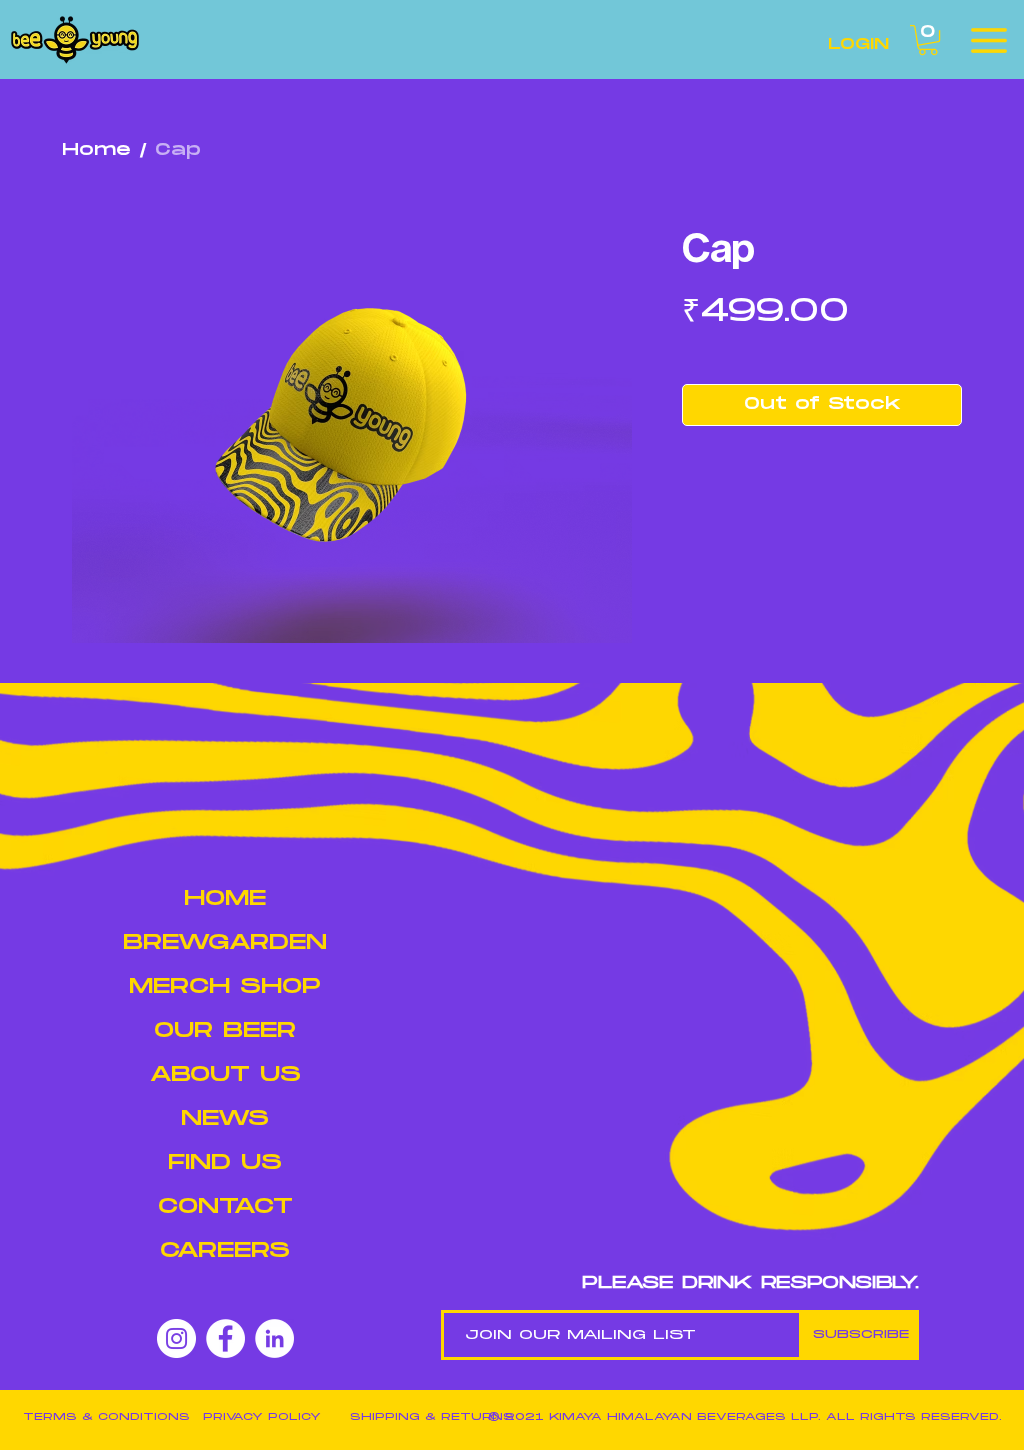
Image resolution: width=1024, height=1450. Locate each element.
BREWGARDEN (225, 942)
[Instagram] (176, 1338)
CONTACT (225, 1206)
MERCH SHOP (225, 986)
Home (96, 150)
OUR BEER (225, 1030)
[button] (928, 40)
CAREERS (225, 1250)
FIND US (225, 1162)
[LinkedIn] (274, 1338)
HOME (225, 898)
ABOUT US (225, 1074)
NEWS (225, 1118)
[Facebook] (225, 1338)
